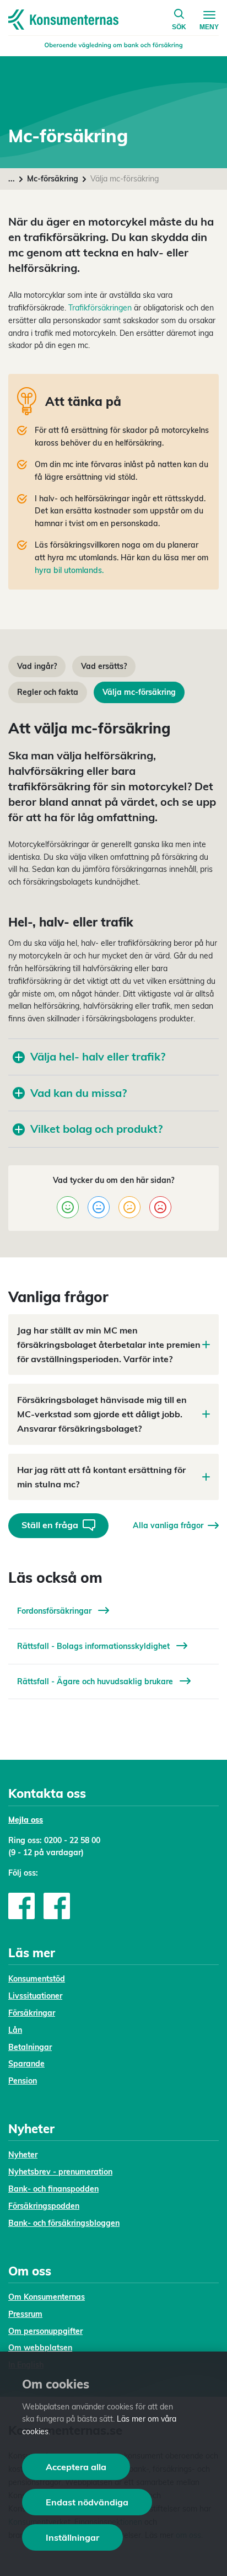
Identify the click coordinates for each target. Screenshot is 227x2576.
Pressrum (25, 2314)
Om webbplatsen (40, 2348)
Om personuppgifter (45, 2331)
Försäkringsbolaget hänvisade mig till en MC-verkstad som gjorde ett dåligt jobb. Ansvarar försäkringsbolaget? (102, 1414)
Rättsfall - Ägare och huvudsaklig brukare (96, 1681)
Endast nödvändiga (87, 2502)
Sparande (26, 2064)
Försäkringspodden (44, 2206)
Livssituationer (35, 1996)
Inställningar (72, 2537)
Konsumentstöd (37, 1979)
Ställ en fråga (50, 1525)
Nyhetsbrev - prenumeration (60, 2172)
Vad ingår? (37, 666)
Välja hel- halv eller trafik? (98, 1056)
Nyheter (23, 2155)
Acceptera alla (76, 2467)
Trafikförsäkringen (100, 308)
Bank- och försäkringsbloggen (64, 2223)
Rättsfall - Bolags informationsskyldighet (94, 1646)
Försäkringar (32, 2013)
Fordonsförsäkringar (55, 1611)
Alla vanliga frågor (168, 1525)
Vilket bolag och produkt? (96, 1129)
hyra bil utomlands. (69, 570)
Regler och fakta (48, 692)
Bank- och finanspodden (53, 2189)
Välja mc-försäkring (139, 692)
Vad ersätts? (104, 666)
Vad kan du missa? (79, 1093)
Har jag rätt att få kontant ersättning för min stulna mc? (101, 1477)
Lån (15, 2030)
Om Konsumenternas (47, 2297)
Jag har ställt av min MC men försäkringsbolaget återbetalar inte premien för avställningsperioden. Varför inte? (109, 1345)
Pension (23, 2081)
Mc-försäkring (53, 179)
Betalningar (30, 2047)
